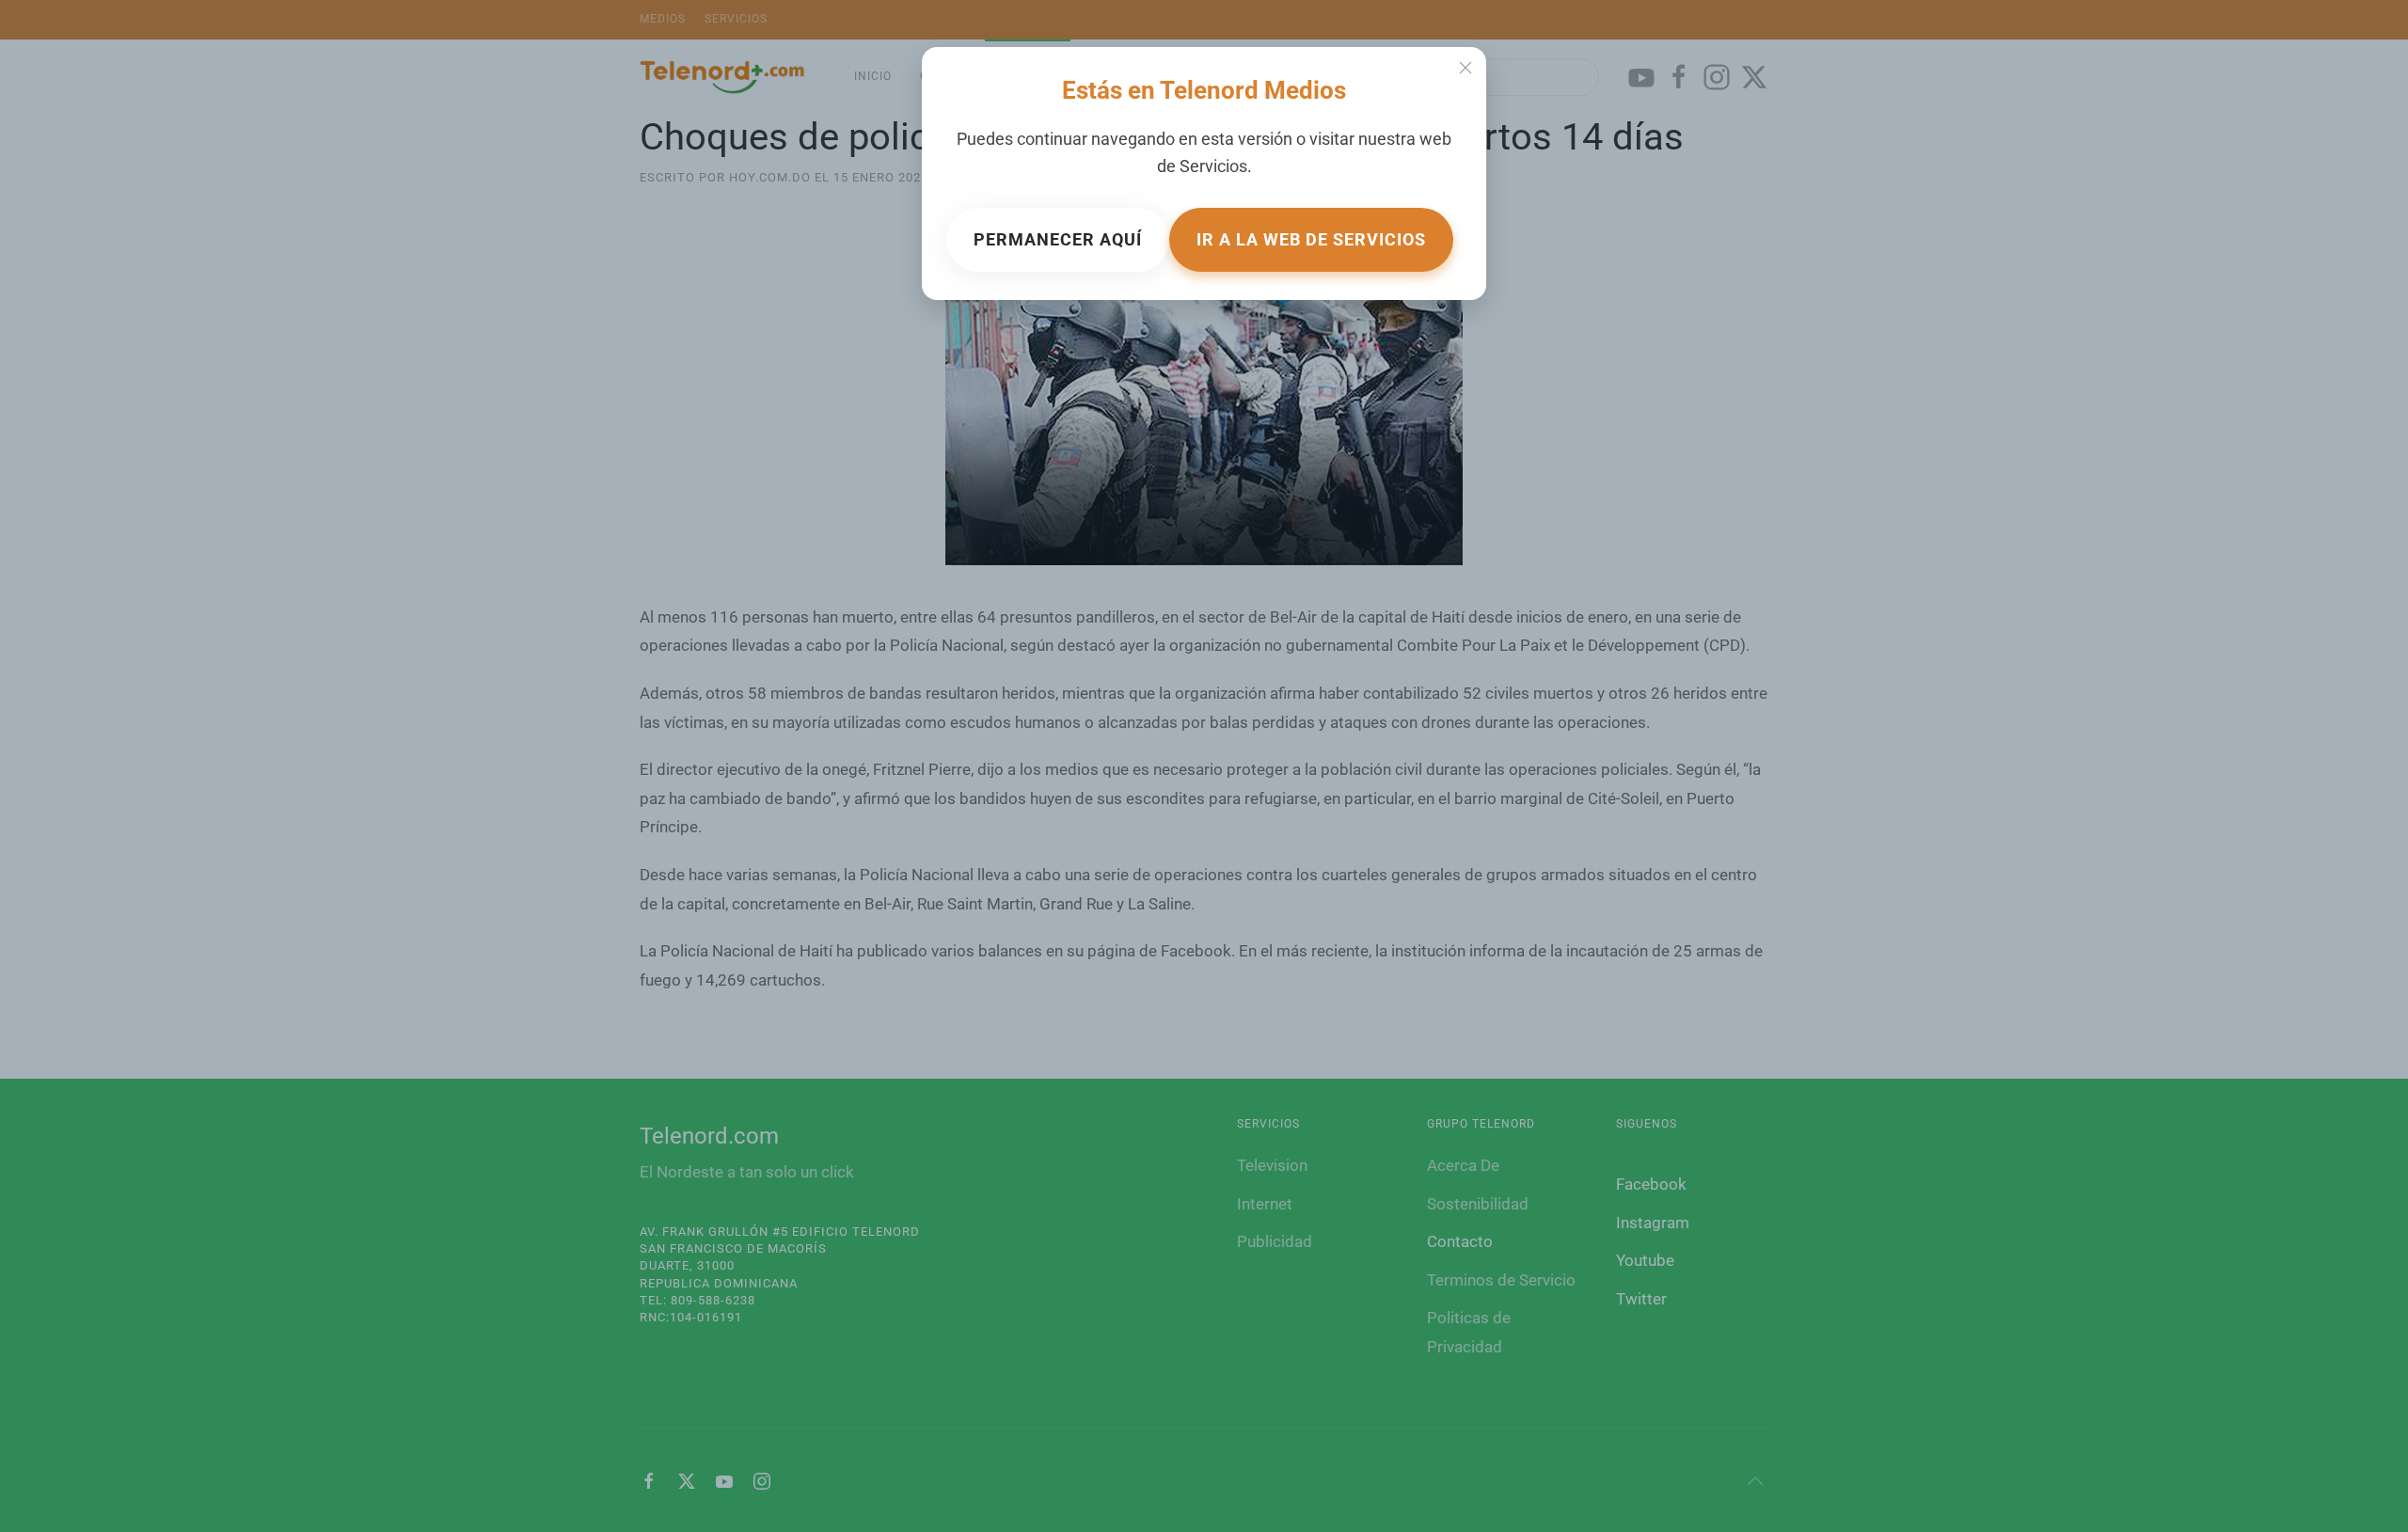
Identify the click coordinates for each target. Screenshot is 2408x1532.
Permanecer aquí (1058, 239)
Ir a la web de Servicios (1311, 239)
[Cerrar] (1465, 68)
